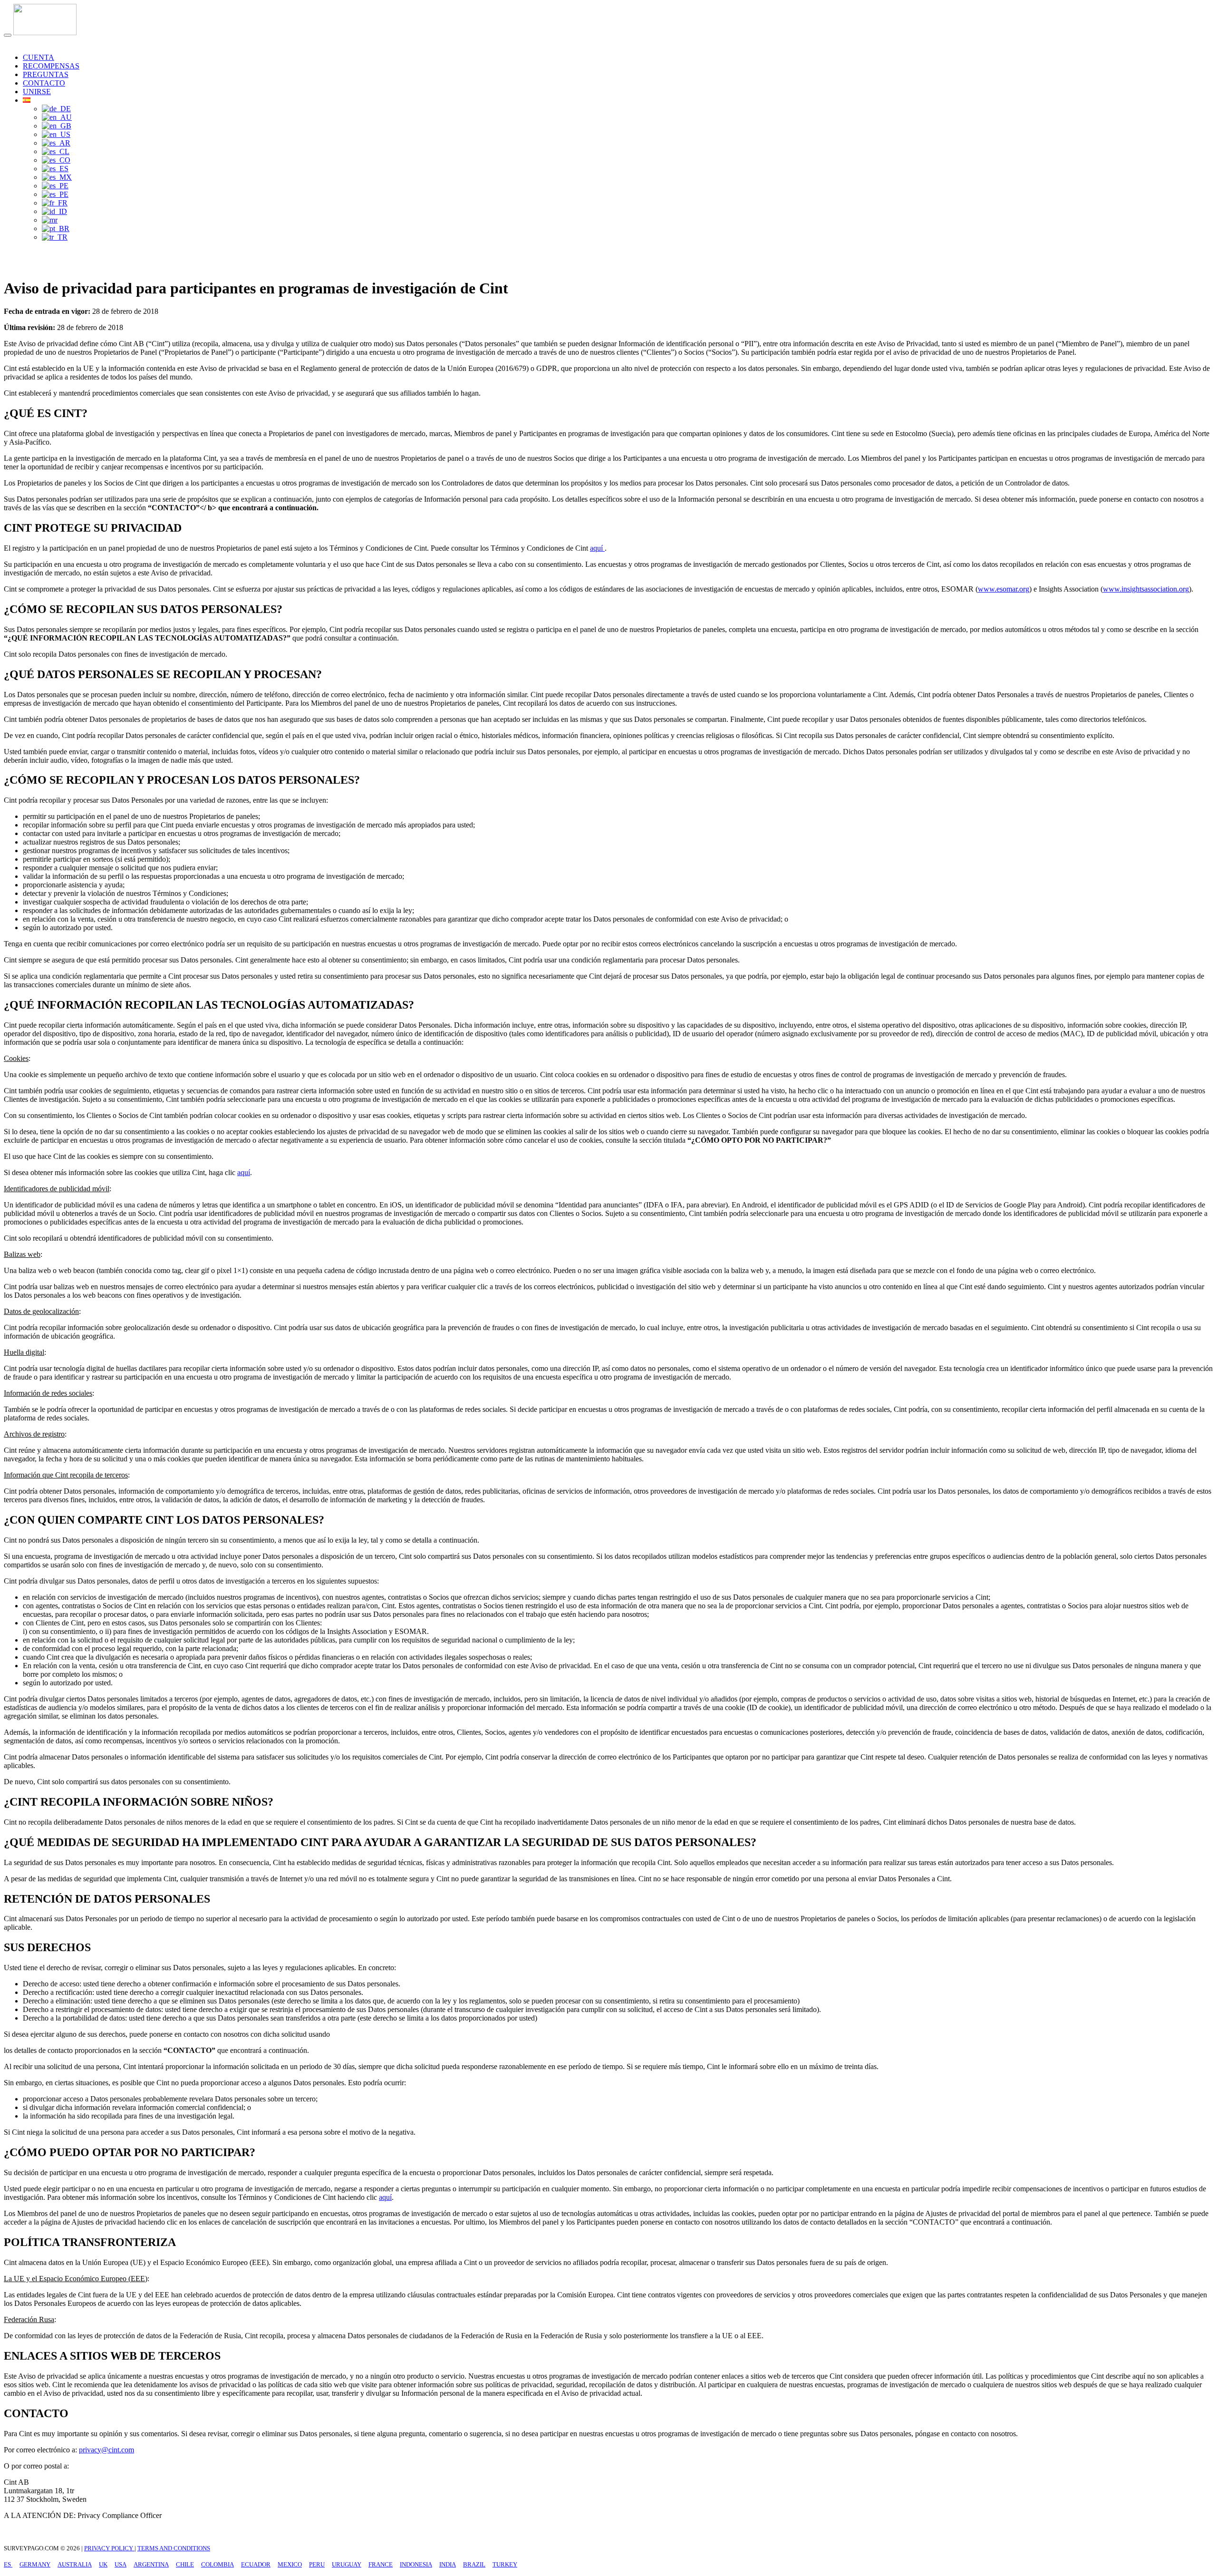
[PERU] (55, 186)
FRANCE (381, 2564)
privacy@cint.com (106, 2450)
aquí (597, 548)
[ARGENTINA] (56, 143)
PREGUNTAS (46, 74)
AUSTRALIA (75, 2564)
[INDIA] (50, 220)
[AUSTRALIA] (57, 117)
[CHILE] (56, 151)
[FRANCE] (55, 203)
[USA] (56, 134)
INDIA (448, 2564)
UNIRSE (37, 92)
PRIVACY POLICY (109, 2548)
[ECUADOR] (55, 169)
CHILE (185, 2564)
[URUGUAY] (55, 194)
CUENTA (39, 57)
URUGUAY (347, 2564)
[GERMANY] (56, 109)
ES (8, 2564)
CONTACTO (44, 83)
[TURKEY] (55, 237)
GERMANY (35, 2564)
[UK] (57, 126)
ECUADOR (256, 2564)
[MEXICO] (57, 177)
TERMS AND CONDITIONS (174, 2548)
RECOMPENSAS (51, 66)
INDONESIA (416, 2564)
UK (103, 2564)
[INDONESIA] (54, 211)
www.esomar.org (1004, 589)
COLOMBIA (217, 2564)
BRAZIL (474, 2564)
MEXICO (290, 2564)
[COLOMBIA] (56, 160)
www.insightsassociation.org (1146, 589)
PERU (317, 2564)
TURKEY (505, 2564)
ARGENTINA (151, 2564)
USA (121, 2564)
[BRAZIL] (56, 228)
